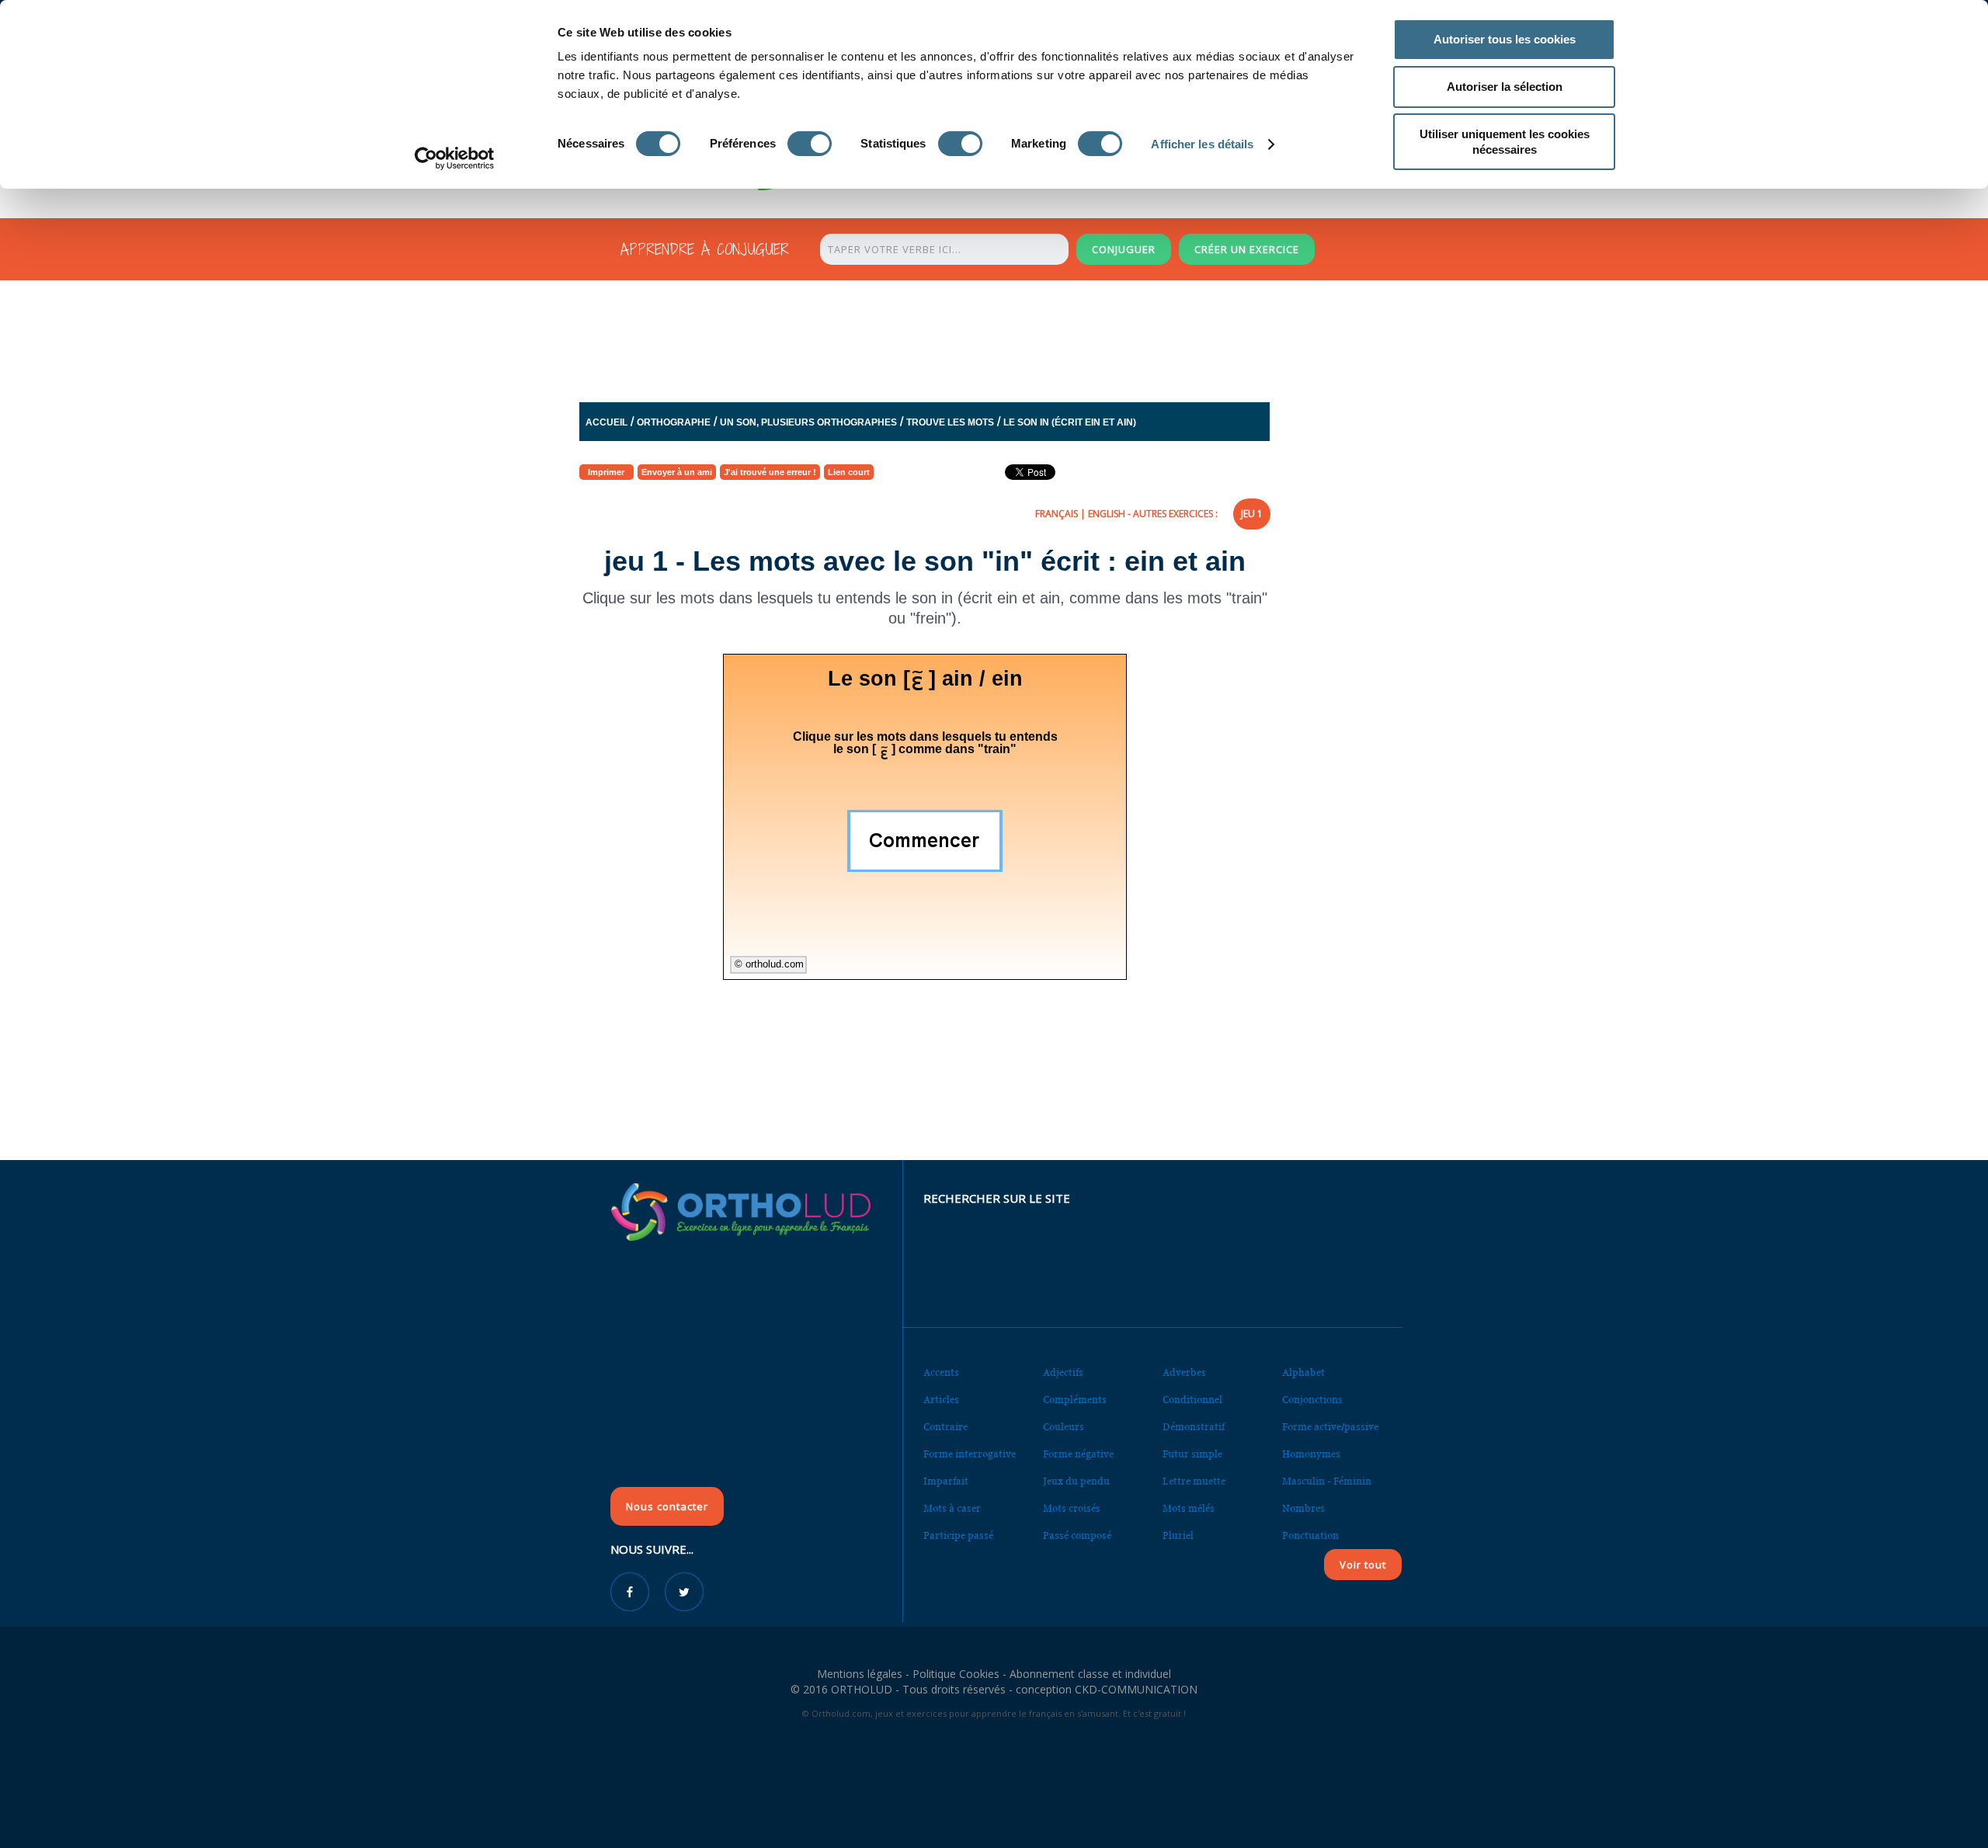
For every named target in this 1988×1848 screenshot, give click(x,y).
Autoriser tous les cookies (1505, 39)
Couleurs (1064, 1427)
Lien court (849, 472)
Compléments (1075, 1400)
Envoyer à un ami (677, 472)
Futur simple (1192, 1454)
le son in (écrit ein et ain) (1070, 422)
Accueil (606, 422)
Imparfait (946, 1481)
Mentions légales (860, 1674)
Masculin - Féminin (1327, 1481)
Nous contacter (667, 1506)
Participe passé (958, 1535)
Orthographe (674, 422)
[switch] (810, 144)
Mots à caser (952, 1508)
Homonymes (1311, 1454)
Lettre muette (1194, 1481)
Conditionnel (1192, 1400)
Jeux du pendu (1076, 1481)
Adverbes (1184, 1372)
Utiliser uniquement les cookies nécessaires (1505, 142)
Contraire (945, 1427)
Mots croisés (1072, 1508)
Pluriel (1178, 1535)
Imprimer (606, 472)
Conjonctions (1312, 1400)
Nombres (1303, 1508)
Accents (941, 1372)
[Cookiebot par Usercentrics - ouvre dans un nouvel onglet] (455, 158)
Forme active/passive (1330, 1427)
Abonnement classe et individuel (1090, 1674)
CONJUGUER (1124, 249)
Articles (941, 1400)
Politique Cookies (956, 1674)
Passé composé (1077, 1535)
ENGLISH (1107, 514)
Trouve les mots (950, 422)
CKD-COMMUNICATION (1136, 1689)
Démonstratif (1194, 1427)
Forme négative (1078, 1454)
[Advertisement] (956, 345)
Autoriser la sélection (1505, 87)
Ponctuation (1310, 1535)
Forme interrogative (970, 1454)
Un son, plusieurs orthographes (808, 422)
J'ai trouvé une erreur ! (770, 472)
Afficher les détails (1202, 144)
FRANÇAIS (1057, 514)
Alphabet (1303, 1372)
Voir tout (1363, 1565)
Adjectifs (1063, 1372)
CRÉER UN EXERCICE (1247, 249)
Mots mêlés (1189, 1508)
